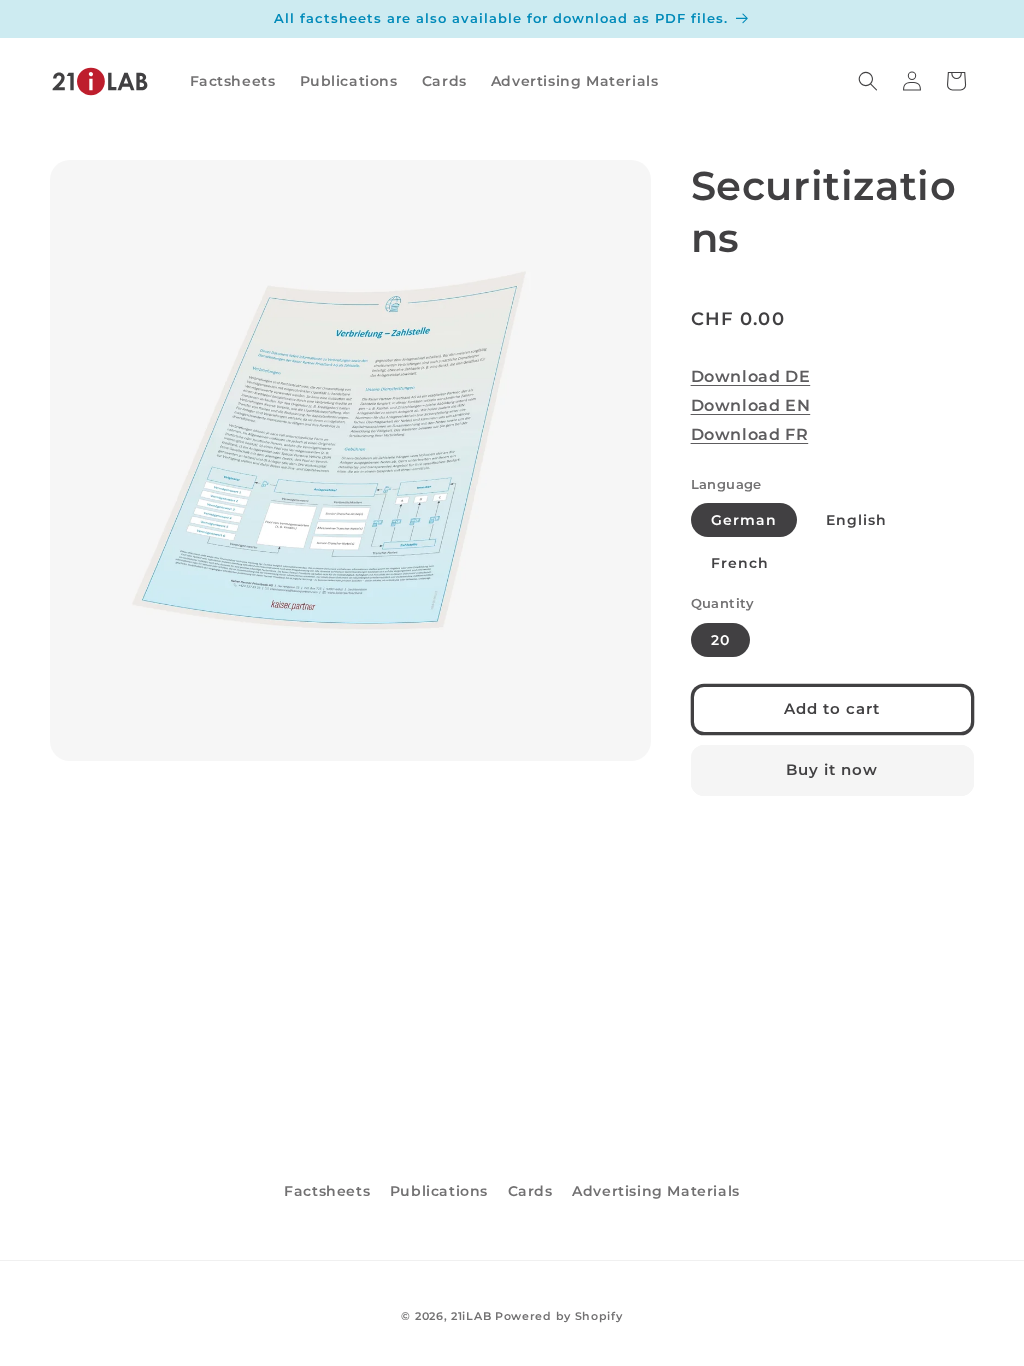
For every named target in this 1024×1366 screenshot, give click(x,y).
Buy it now (832, 769)
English (856, 520)
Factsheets (327, 1191)
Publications (439, 1191)
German (744, 520)
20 (720, 640)
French (740, 563)
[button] (868, 81)
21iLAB (471, 1316)
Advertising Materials (656, 1191)
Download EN (751, 405)
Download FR (750, 434)
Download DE (751, 376)
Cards (530, 1191)
